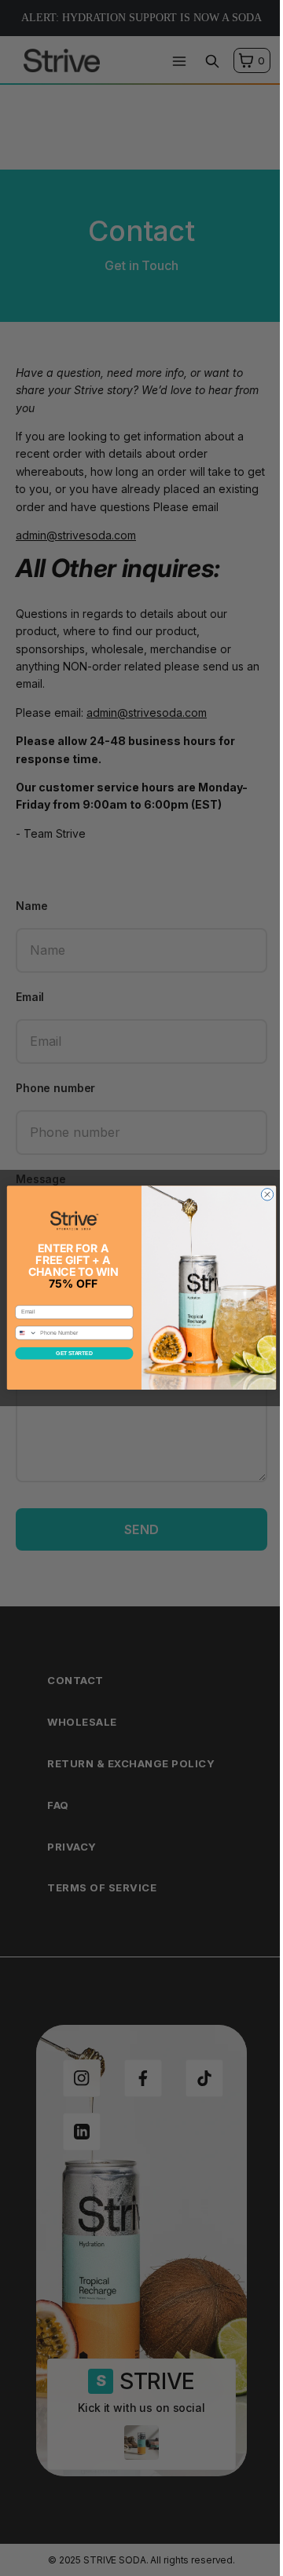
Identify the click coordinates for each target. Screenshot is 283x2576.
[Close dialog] (267, 1195)
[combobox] (26, 1334)
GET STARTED (74, 1353)
